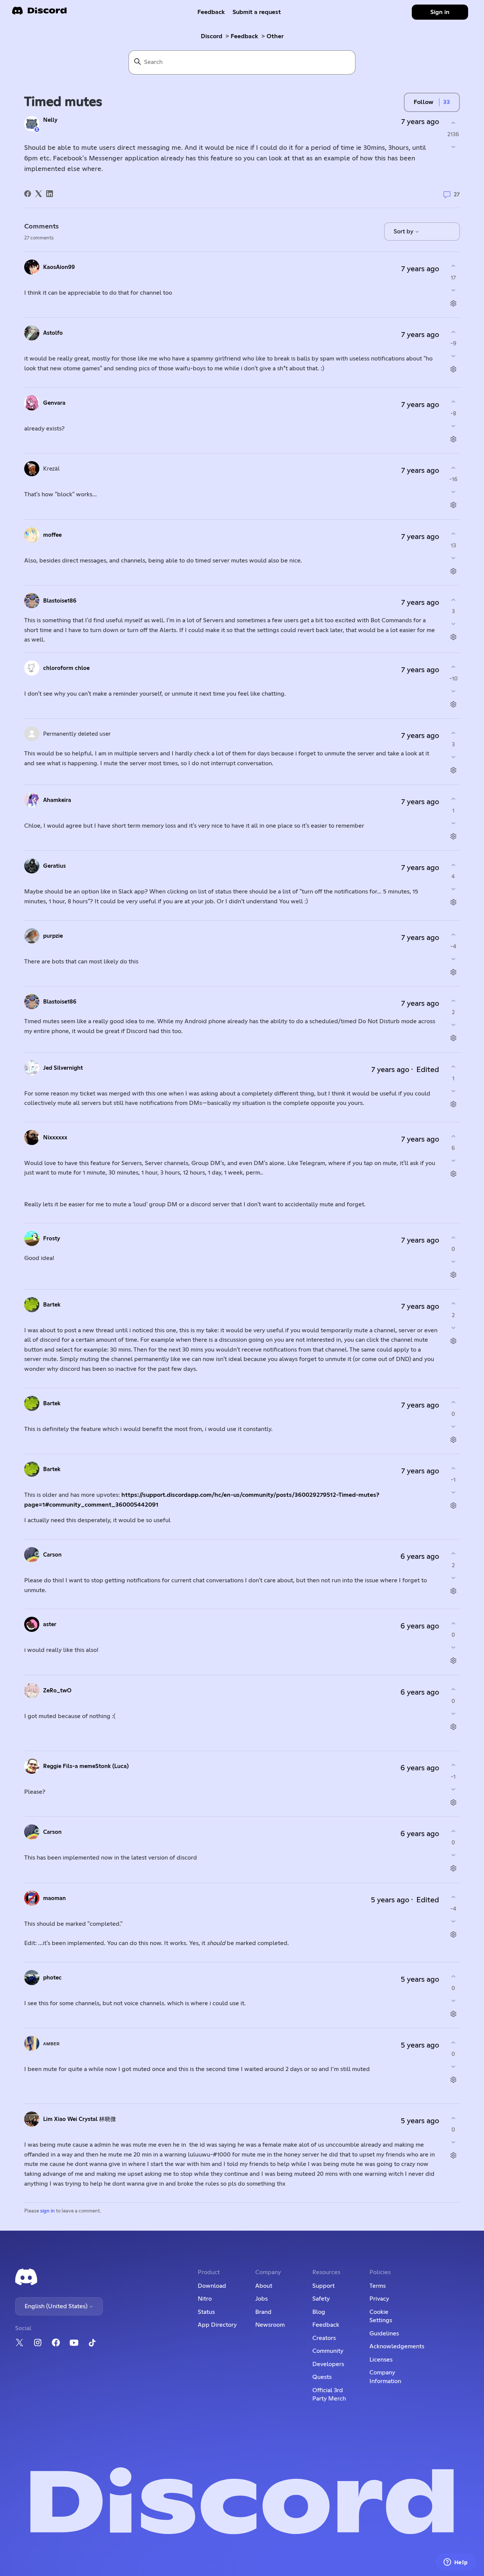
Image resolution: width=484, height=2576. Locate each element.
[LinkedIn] (50, 194)
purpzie (53, 936)
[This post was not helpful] (453, 147)
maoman (54, 1898)
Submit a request (257, 12)
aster (50, 1624)
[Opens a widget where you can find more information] (456, 2563)
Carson (52, 1555)
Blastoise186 (60, 601)
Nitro (205, 2299)
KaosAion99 (59, 267)
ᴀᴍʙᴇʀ (51, 2044)
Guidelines (384, 2334)
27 (456, 195)
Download (212, 2286)
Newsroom (270, 2325)
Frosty (52, 1239)
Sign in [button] (440, 12)
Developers (328, 2364)
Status (206, 2312)
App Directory (217, 2325)
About (264, 2286)
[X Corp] (39, 194)
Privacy (379, 2299)
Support (323, 2286)
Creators (324, 2338)
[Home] (39, 13)
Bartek (52, 1305)
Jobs (261, 2299)
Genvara (54, 403)
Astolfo (53, 333)
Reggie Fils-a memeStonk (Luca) (86, 1766)
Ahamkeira (57, 800)
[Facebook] (28, 194)
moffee (52, 535)
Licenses (381, 2360)
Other (275, 36)
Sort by (404, 231)
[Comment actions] (453, 303)
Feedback (211, 12)
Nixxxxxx (55, 1138)
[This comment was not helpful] (453, 290)
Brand (263, 2312)
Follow (423, 102)
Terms (378, 2286)
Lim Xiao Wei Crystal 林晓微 (80, 2119)
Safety (321, 2299)
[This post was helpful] (453, 123)
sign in (47, 2211)
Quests (322, 2377)
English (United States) (57, 2306)
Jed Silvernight (63, 1068)
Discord (212, 36)
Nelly (50, 120)
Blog (319, 2312)
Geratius (54, 866)
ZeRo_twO (57, 1691)
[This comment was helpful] (453, 266)
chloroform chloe (66, 668)
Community (328, 2351)
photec (52, 1978)
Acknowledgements (397, 2346)
